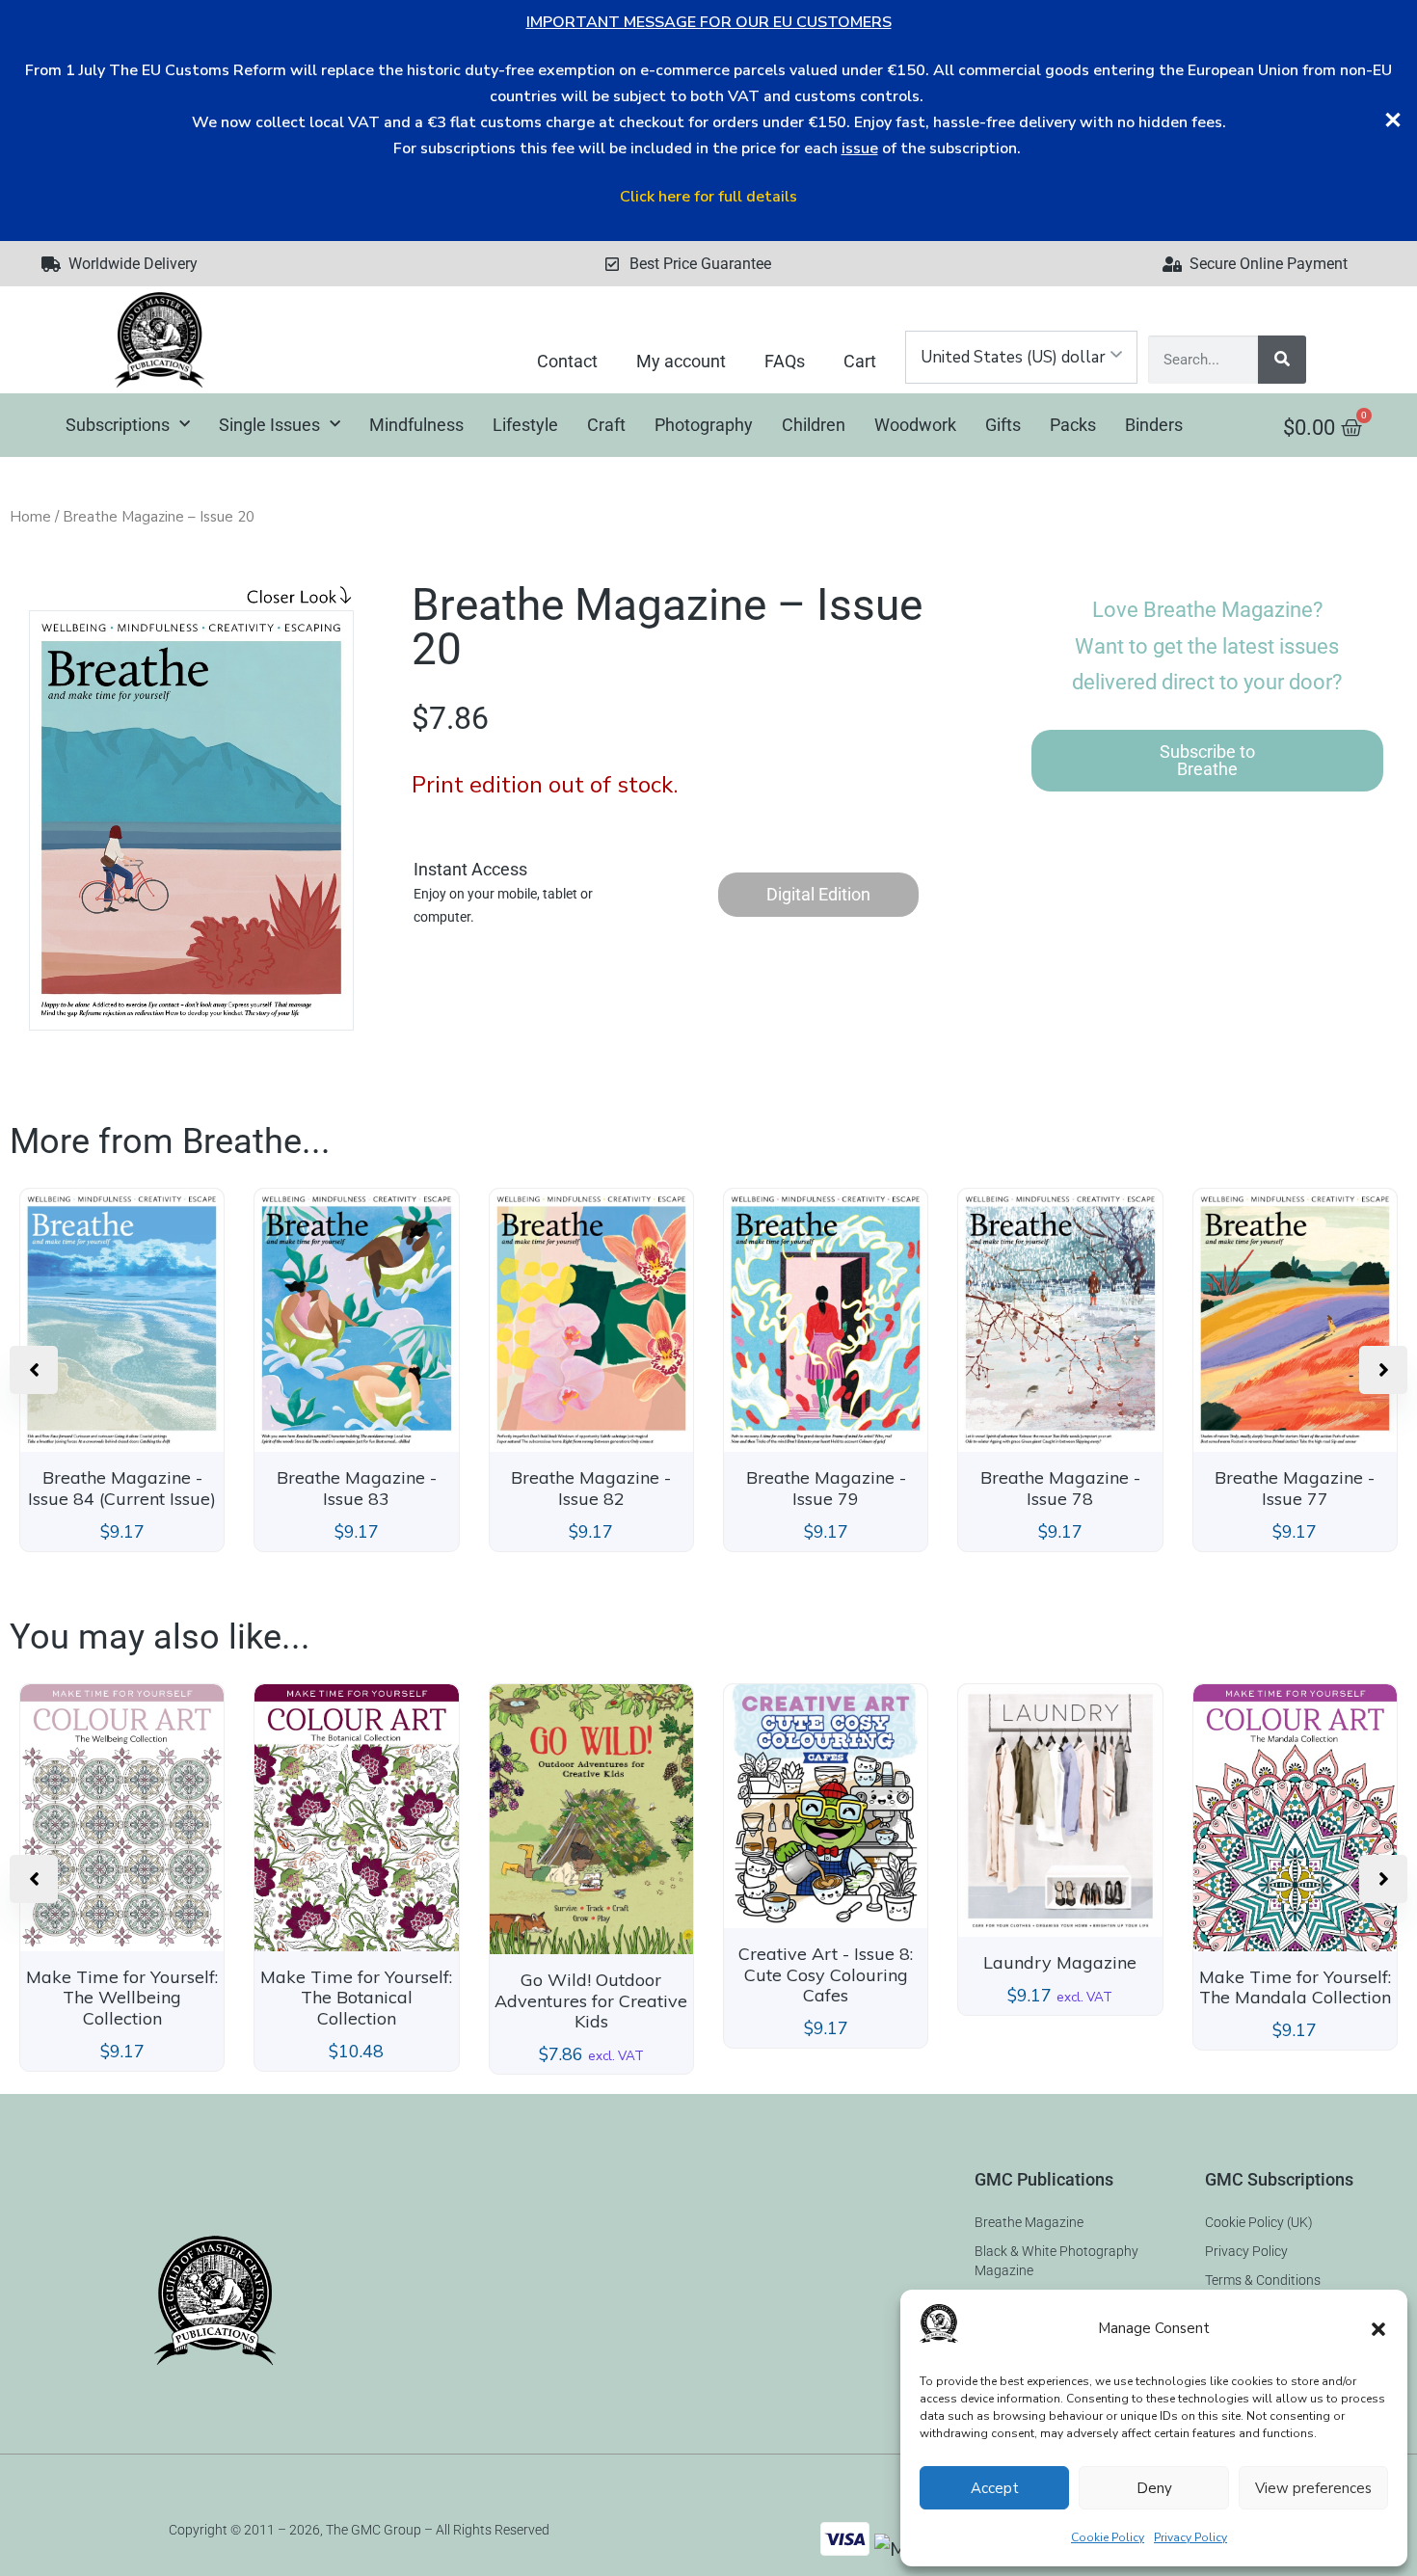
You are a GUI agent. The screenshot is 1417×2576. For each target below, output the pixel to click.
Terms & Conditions (1263, 2280)
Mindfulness (416, 425)
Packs (1073, 425)
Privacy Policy (1190, 2537)
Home (30, 517)
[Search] (1282, 360)
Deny (1154, 2488)
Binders (1154, 425)
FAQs (785, 361)
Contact (567, 361)
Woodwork (915, 425)
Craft (606, 425)
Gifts (1003, 425)
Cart (860, 361)
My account (681, 361)
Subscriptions (118, 425)
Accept (995, 2488)
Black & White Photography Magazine (1056, 2261)
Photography (704, 425)
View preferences (1313, 2488)
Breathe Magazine (1029, 2222)
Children (814, 425)
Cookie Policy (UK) (1259, 2222)
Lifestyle (525, 425)
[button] (1378, 2329)
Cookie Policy (1108, 2537)
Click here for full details (708, 197)
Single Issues (269, 425)
